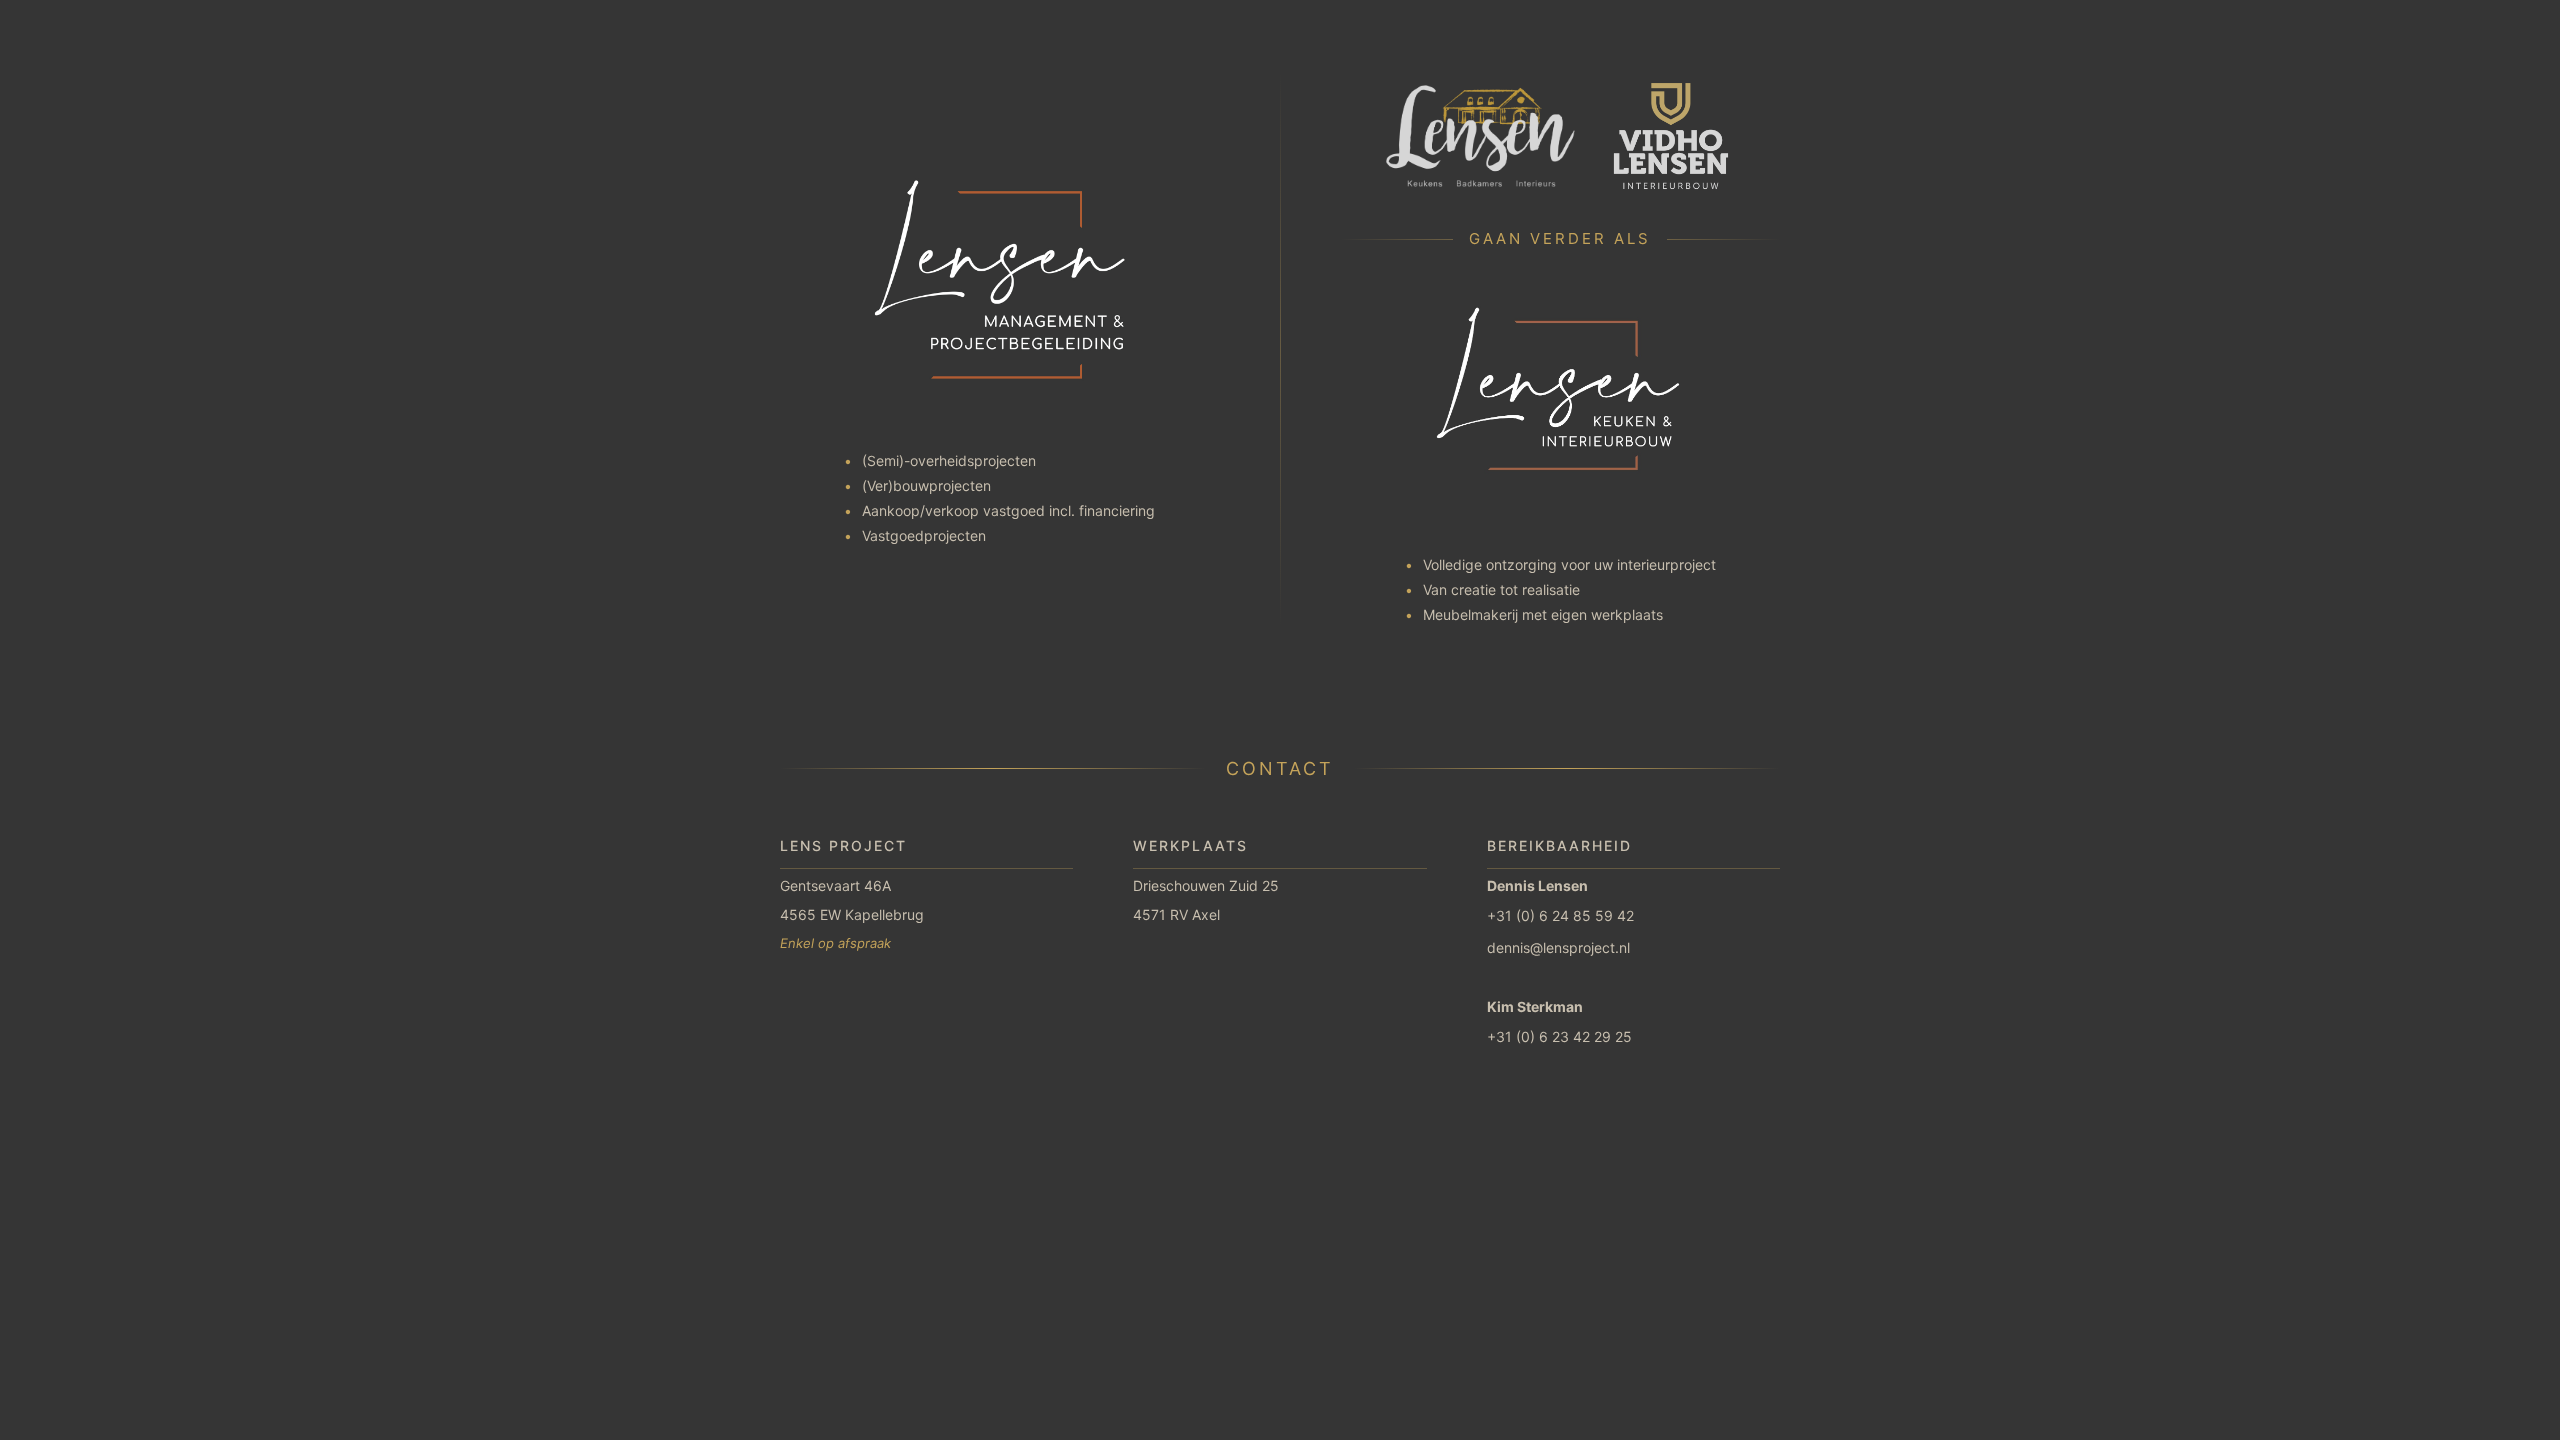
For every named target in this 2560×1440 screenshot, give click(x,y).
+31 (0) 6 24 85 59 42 (1560, 915)
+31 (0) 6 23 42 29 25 (1559, 1036)
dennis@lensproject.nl (1558, 947)
